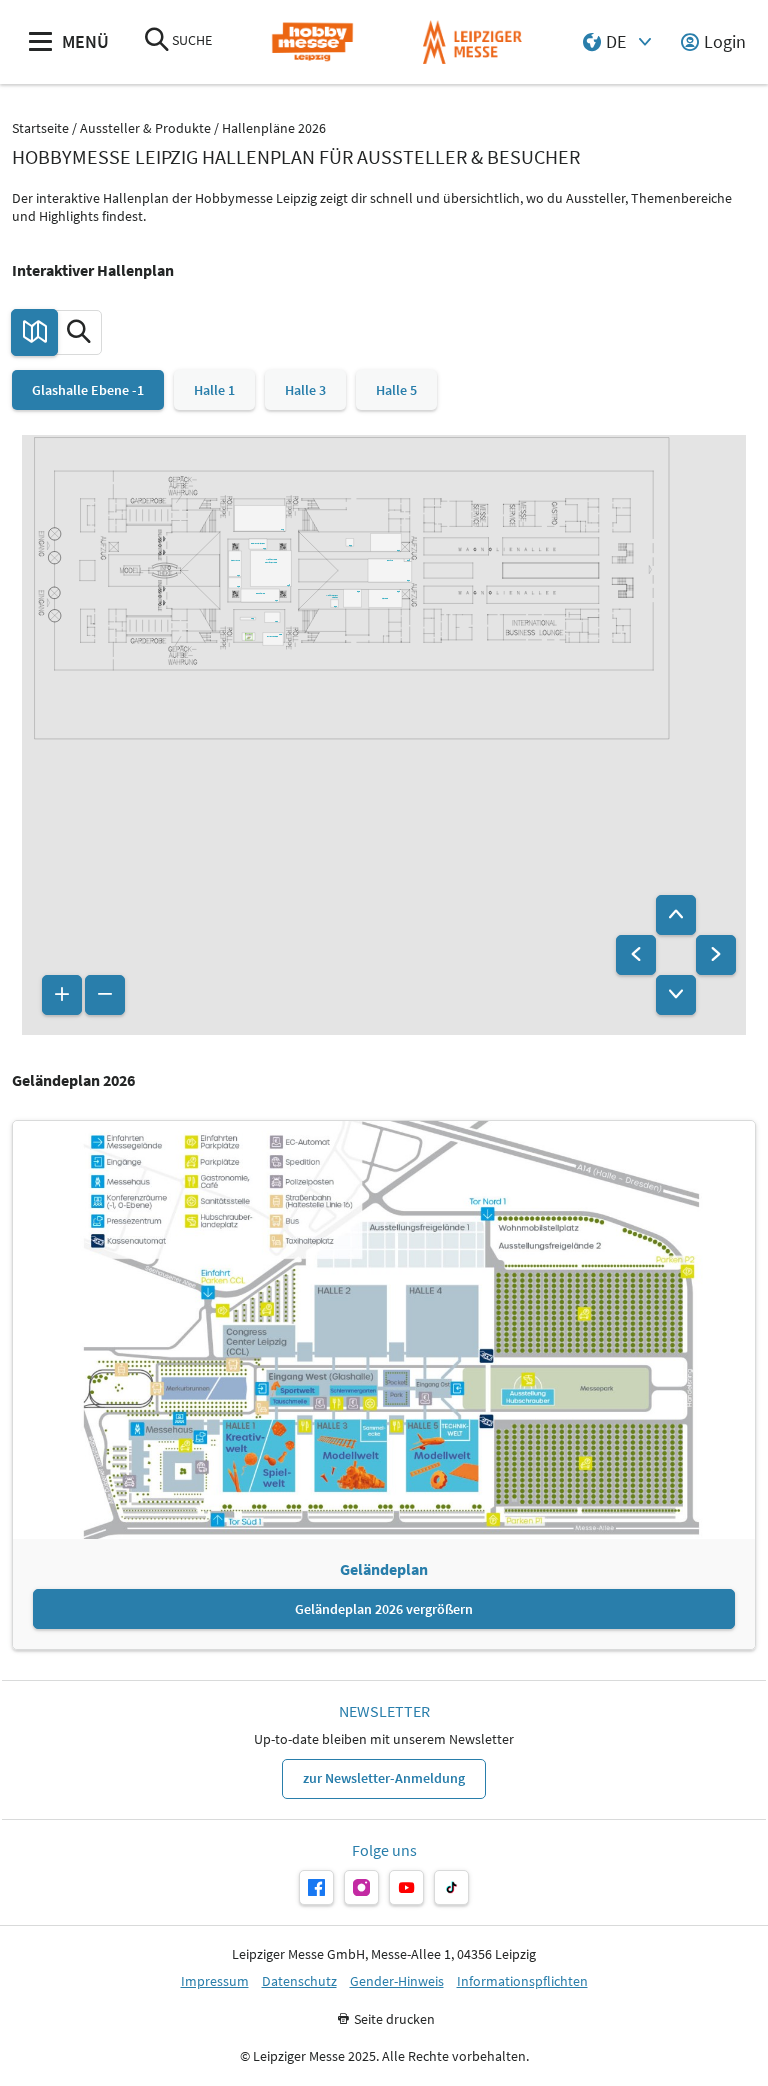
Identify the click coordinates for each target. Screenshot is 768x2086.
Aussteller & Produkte (145, 128)
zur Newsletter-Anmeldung (384, 1778)
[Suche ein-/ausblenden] (157, 41)
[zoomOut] (105, 995)
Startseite (40, 128)
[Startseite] (312, 42)
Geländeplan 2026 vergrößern (384, 1609)
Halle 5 (396, 390)
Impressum (215, 1981)
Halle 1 (214, 390)
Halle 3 (305, 390)
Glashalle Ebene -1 (88, 390)
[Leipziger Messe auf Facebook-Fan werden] (316, 1887)
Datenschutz (299, 1981)
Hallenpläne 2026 (274, 128)
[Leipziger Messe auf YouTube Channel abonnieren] (406, 1887)
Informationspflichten (522, 1981)
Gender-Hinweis (397, 1981)
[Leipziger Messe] (472, 42)
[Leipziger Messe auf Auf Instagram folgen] (361, 1887)
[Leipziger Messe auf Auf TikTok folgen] (451, 1887)
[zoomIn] (62, 995)
